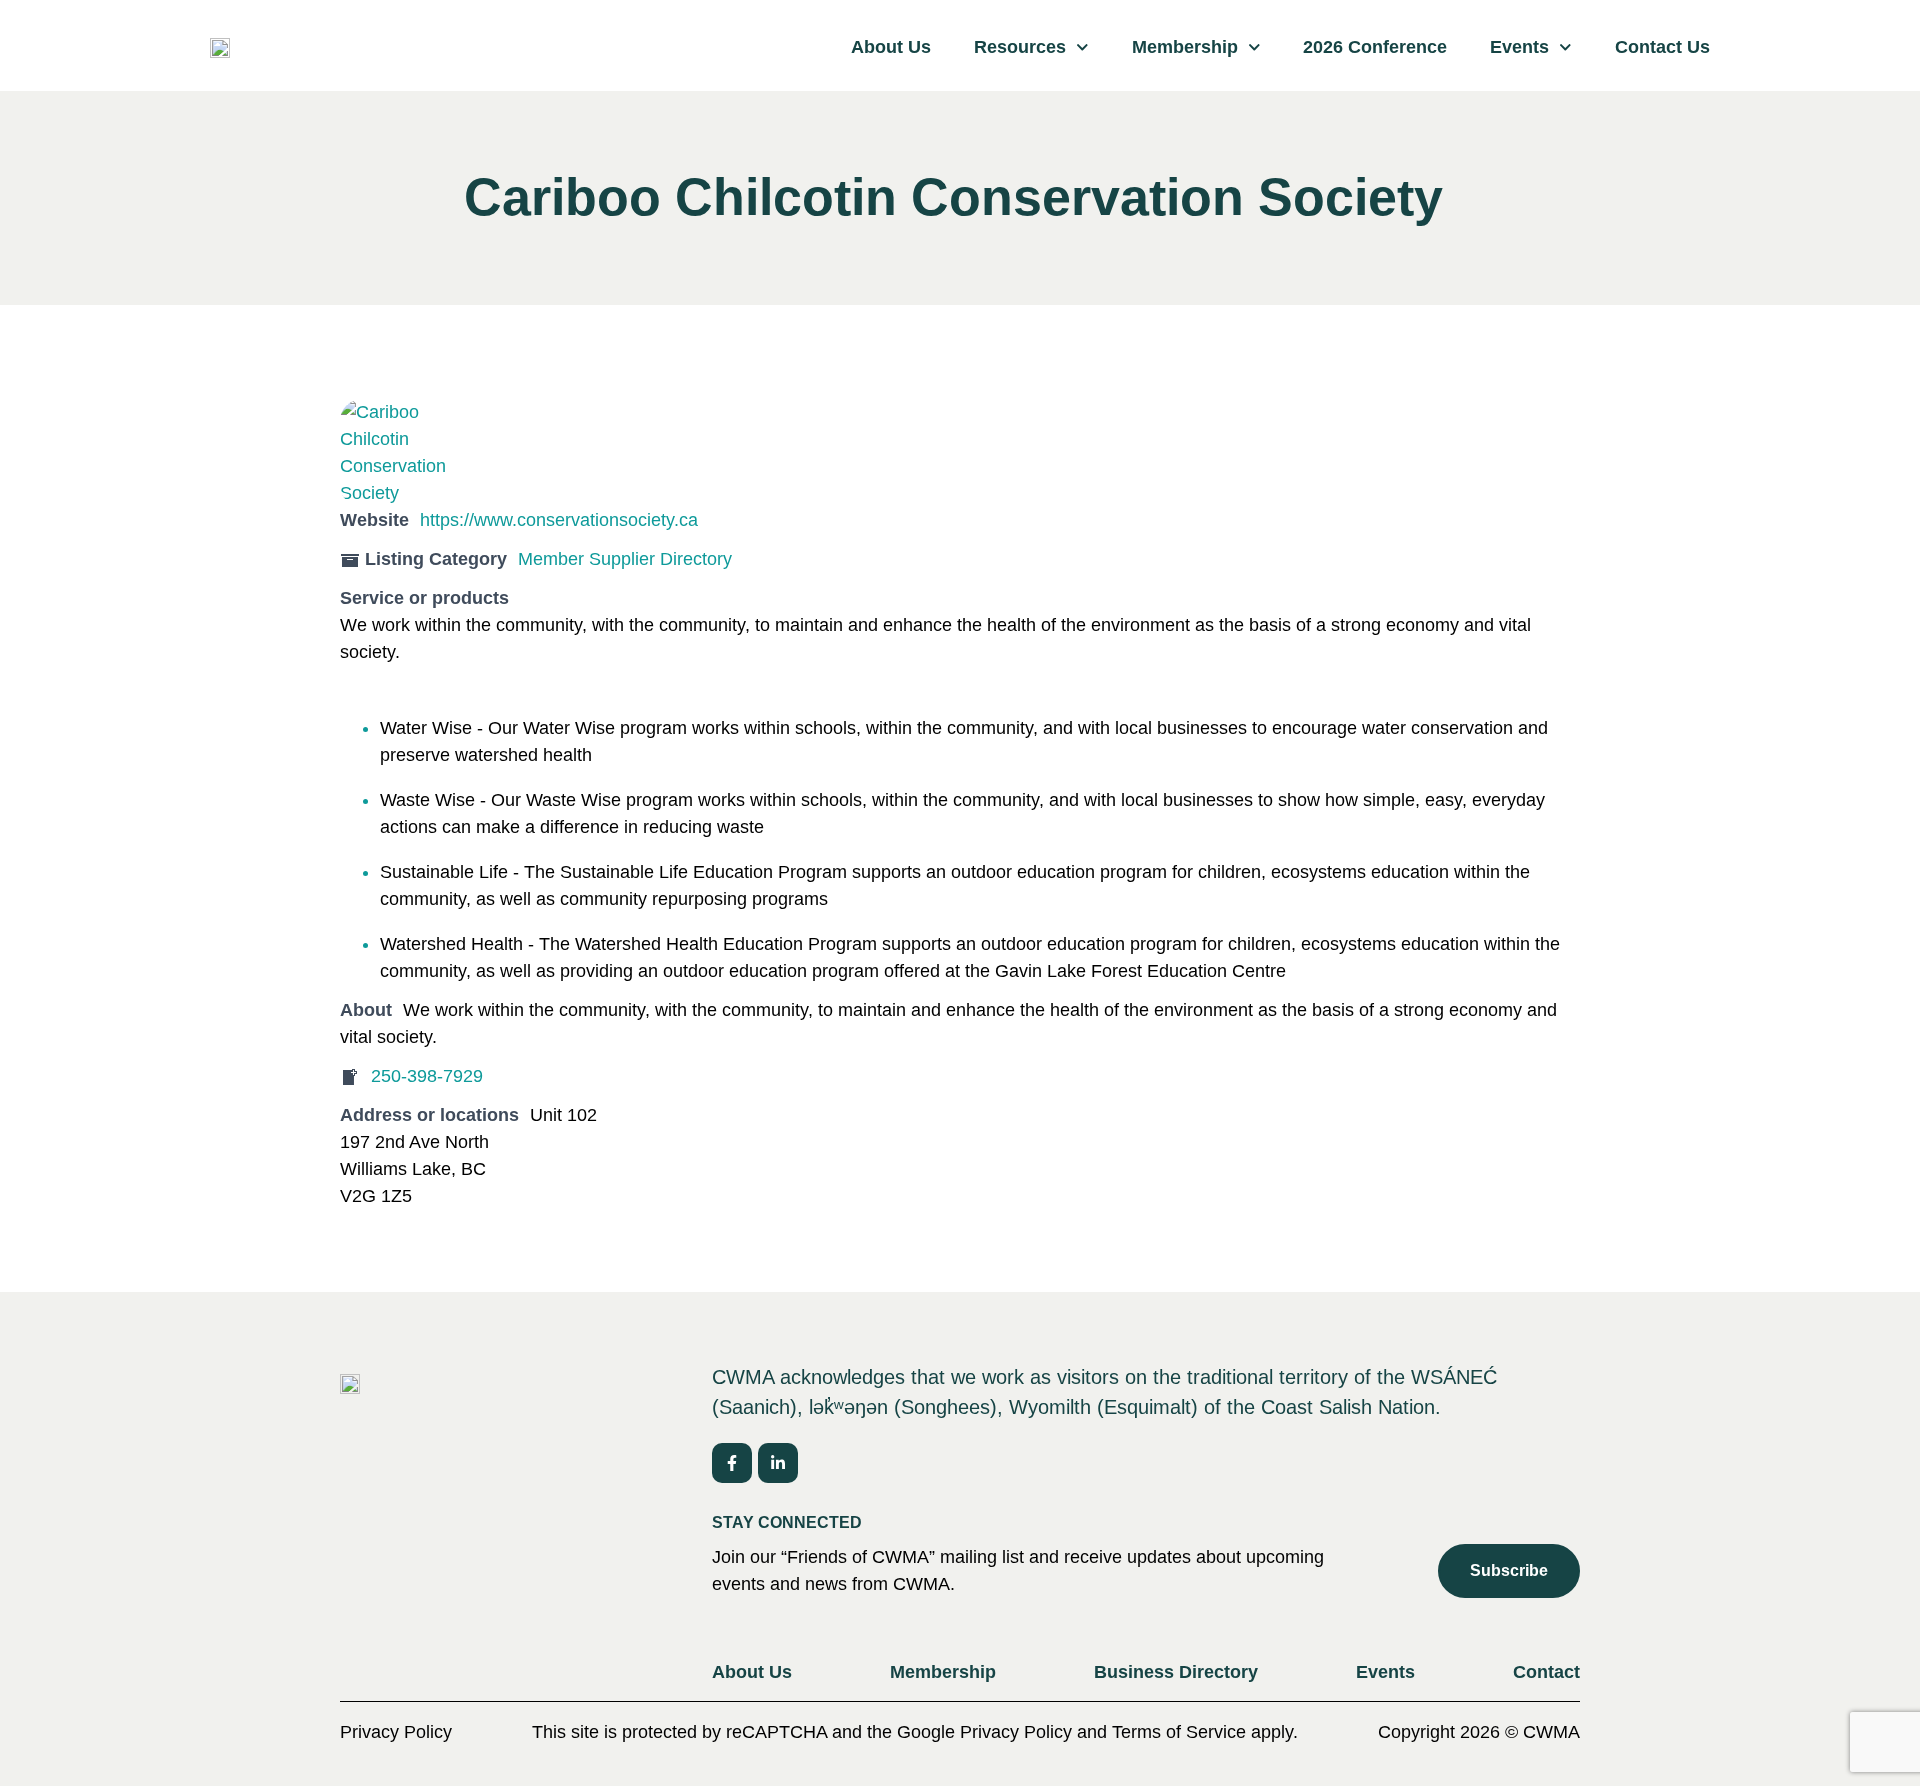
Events (1519, 47)
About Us (891, 47)
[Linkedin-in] (778, 1463)
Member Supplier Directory (625, 559)
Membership (1185, 47)
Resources (1020, 47)
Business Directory (1176, 1672)
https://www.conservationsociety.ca (559, 520)
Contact (1546, 1672)
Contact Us (1662, 47)
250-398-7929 (427, 1076)
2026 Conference (1375, 47)
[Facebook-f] (732, 1463)
